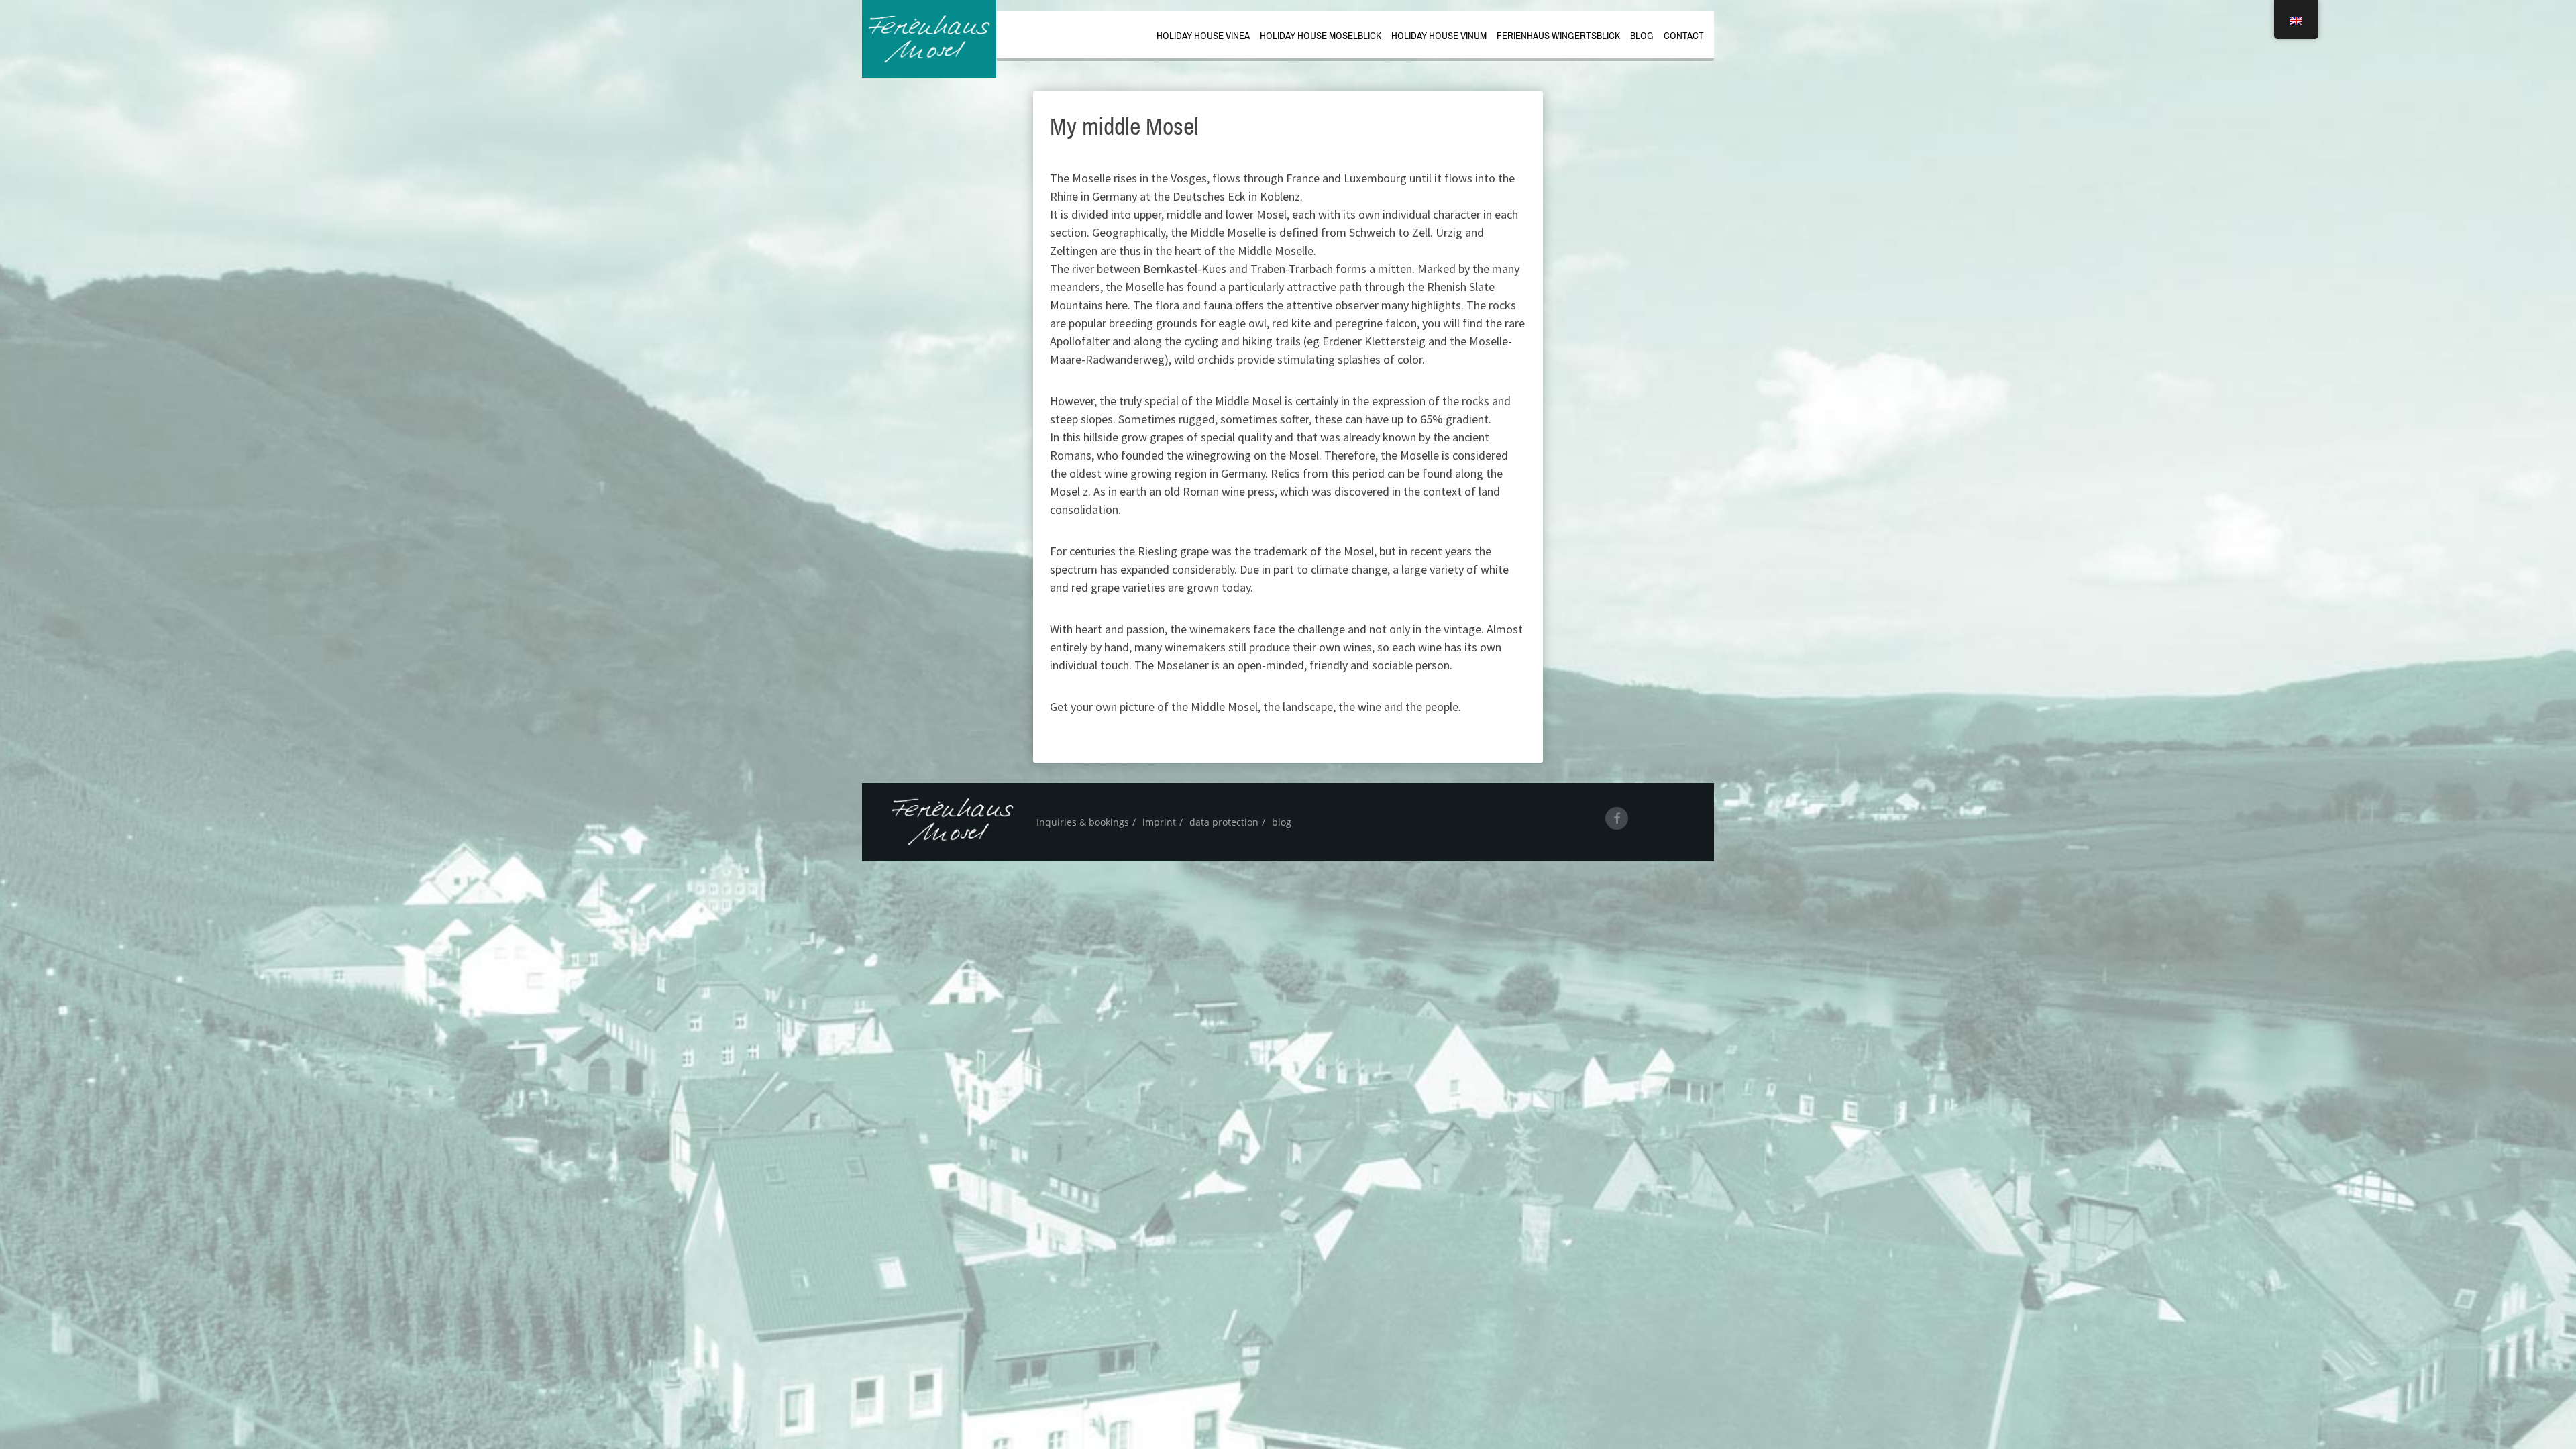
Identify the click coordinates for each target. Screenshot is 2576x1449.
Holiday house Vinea (1203, 36)
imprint (1159, 822)
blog (1642, 36)
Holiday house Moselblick (1321, 36)
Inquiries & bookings (1083, 822)
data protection (1224, 822)
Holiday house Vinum (1439, 36)
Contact (1684, 36)
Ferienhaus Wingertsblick (1558, 36)
